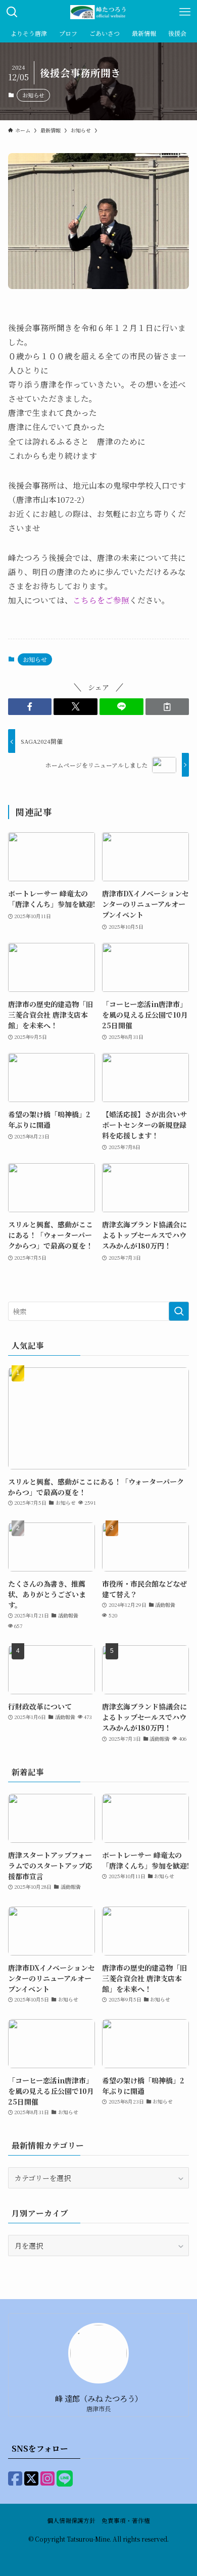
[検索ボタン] (12, 12)
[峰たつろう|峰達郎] (98, 12)
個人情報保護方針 (71, 2520)
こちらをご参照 (101, 600)
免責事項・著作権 (126, 2520)
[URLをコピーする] (167, 707)
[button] (30, 707)
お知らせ (33, 95)
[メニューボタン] (185, 12)
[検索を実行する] (179, 1311)
